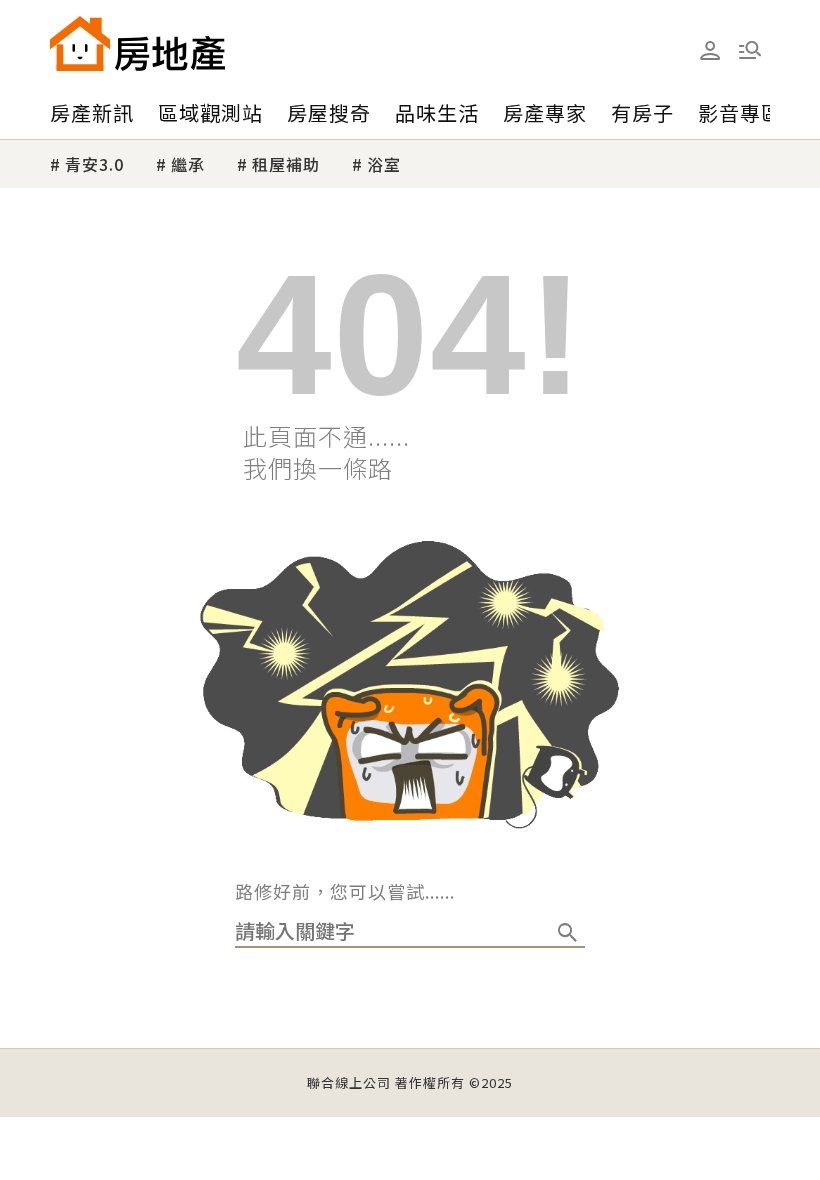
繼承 (188, 164)
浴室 (384, 164)
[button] (750, 50)
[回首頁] (137, 43)
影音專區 (740, 112)
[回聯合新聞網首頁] (80, 43)
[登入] (710, 51)
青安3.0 (94, 164)
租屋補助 (286, 164)
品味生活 (437, 112)
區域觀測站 (210, 112)
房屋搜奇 (329, 112)
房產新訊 (92, 112)
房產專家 (545, 112)
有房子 (642, 112)
